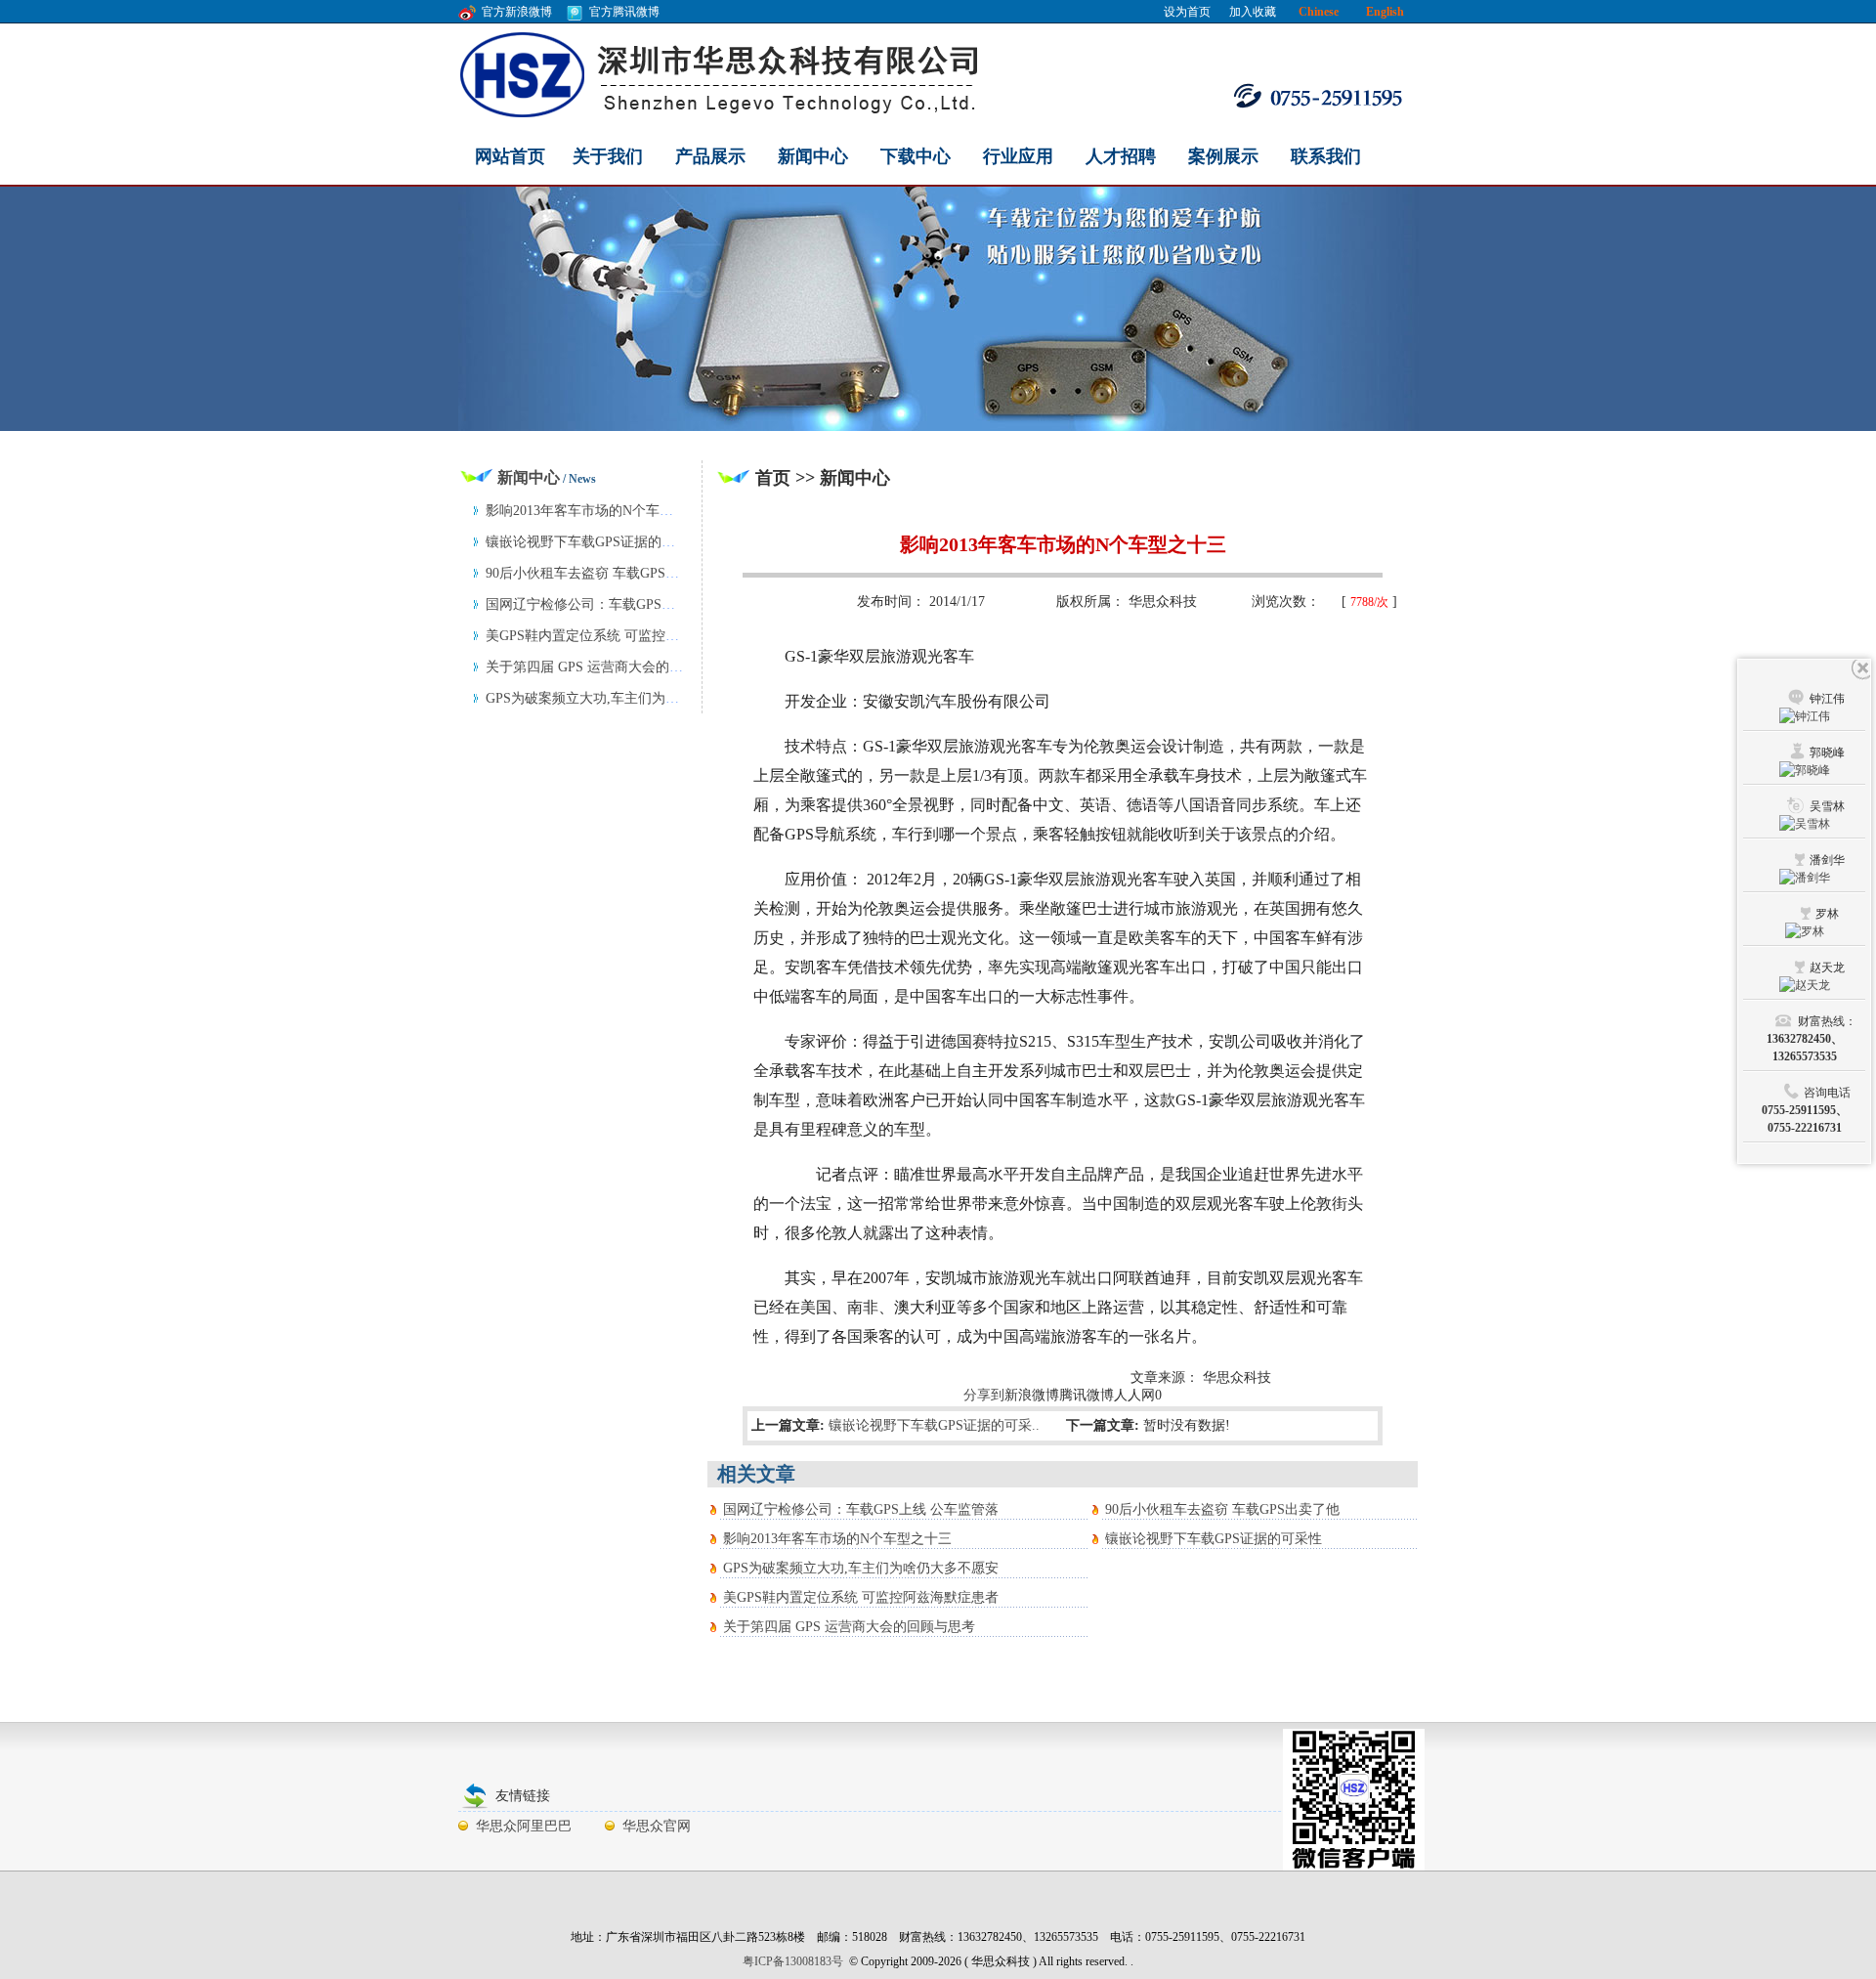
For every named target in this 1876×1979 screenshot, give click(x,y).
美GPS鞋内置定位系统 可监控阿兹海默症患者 (861, 1597)
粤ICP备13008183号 (793, 1961)
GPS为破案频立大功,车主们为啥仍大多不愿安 (861, 1568)
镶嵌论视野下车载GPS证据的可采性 (1214, 1539)
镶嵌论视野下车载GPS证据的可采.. (934, 1425)
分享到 (984, 1395)
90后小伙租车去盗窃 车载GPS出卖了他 (1222, 1509)
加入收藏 (1253, 12)
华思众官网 (657, 1826)
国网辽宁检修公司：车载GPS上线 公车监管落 (861, 1509)
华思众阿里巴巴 (524, 1826)
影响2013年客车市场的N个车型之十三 (837, 1539)
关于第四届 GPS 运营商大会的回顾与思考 (849, 1627)
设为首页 (1187, 12)
